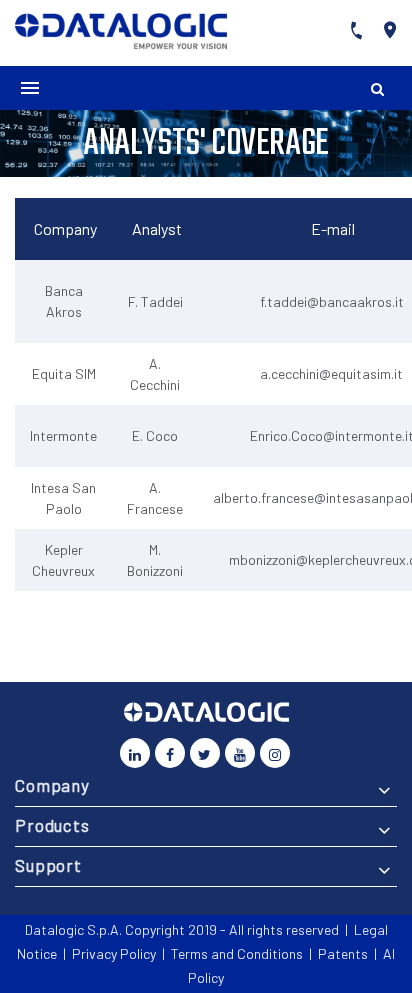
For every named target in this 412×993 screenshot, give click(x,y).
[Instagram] (275, 753)
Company (52, 785)
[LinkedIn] (135, 753)
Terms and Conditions (237, 953)
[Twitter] (205, 753)
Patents (343, 953)
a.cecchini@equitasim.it (331, 373)
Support (48, 865)
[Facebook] (170, 753)
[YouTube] (240, 753)
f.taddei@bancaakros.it (332, 301)
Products (52, 825)
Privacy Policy (114, 953)
